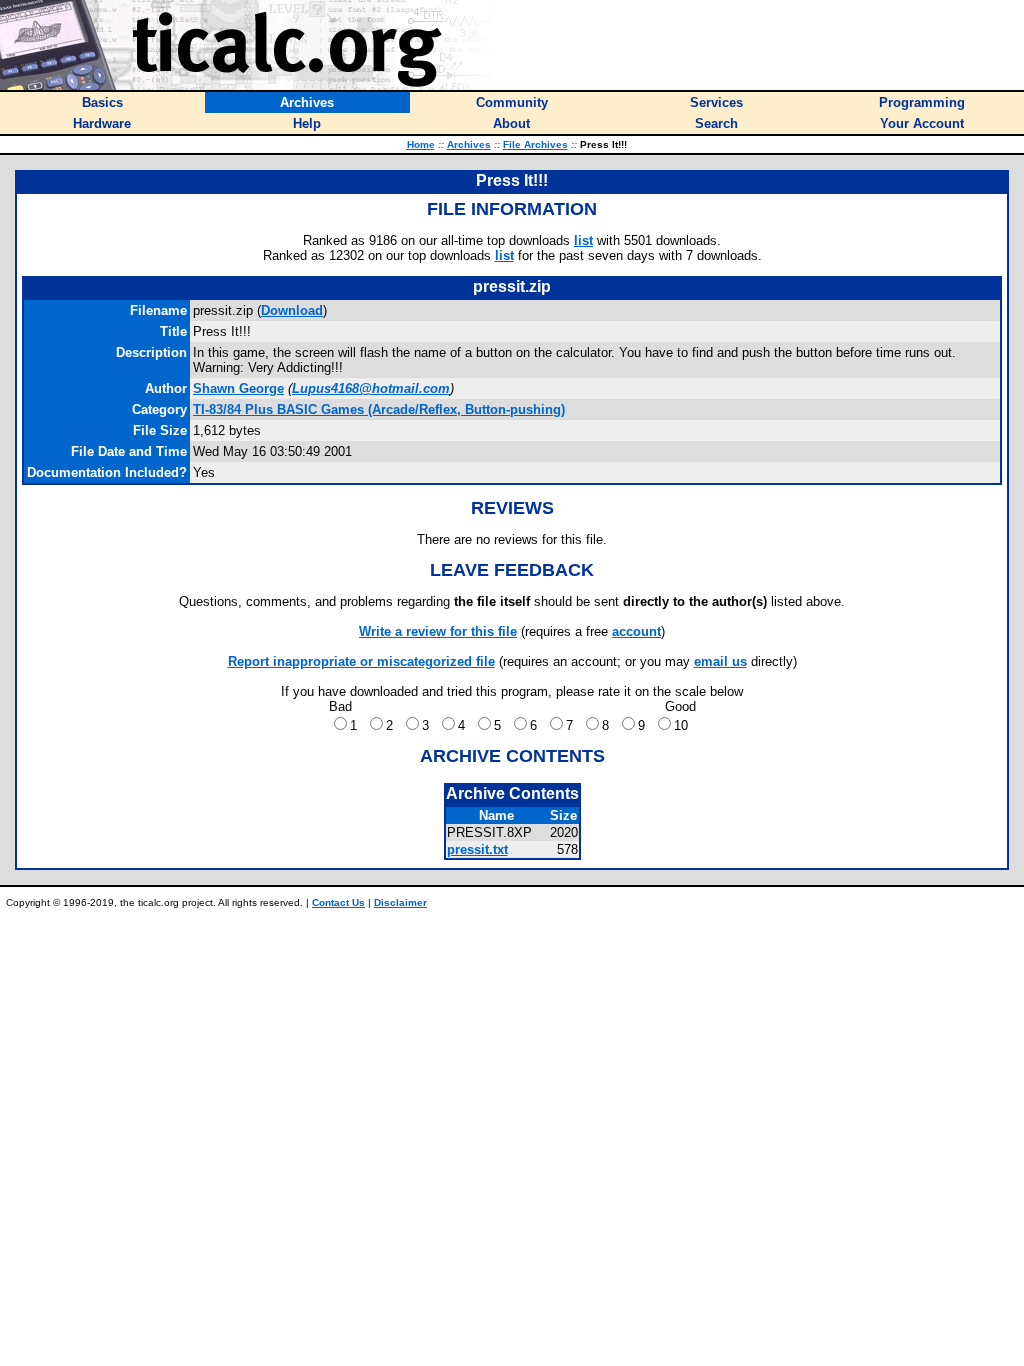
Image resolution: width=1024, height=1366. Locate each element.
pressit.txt (477, 849)
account (636, 631)
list (583, 240)
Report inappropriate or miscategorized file (361, 661)
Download (292, 310)
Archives (469, 144)
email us (720, 661)
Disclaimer (400, 902)
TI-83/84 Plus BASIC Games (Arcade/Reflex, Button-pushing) (379, 409)
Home (421, 144)
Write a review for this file (438, 631)
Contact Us (338, 902)
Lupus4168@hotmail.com (371, 388)
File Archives (535, 144)
